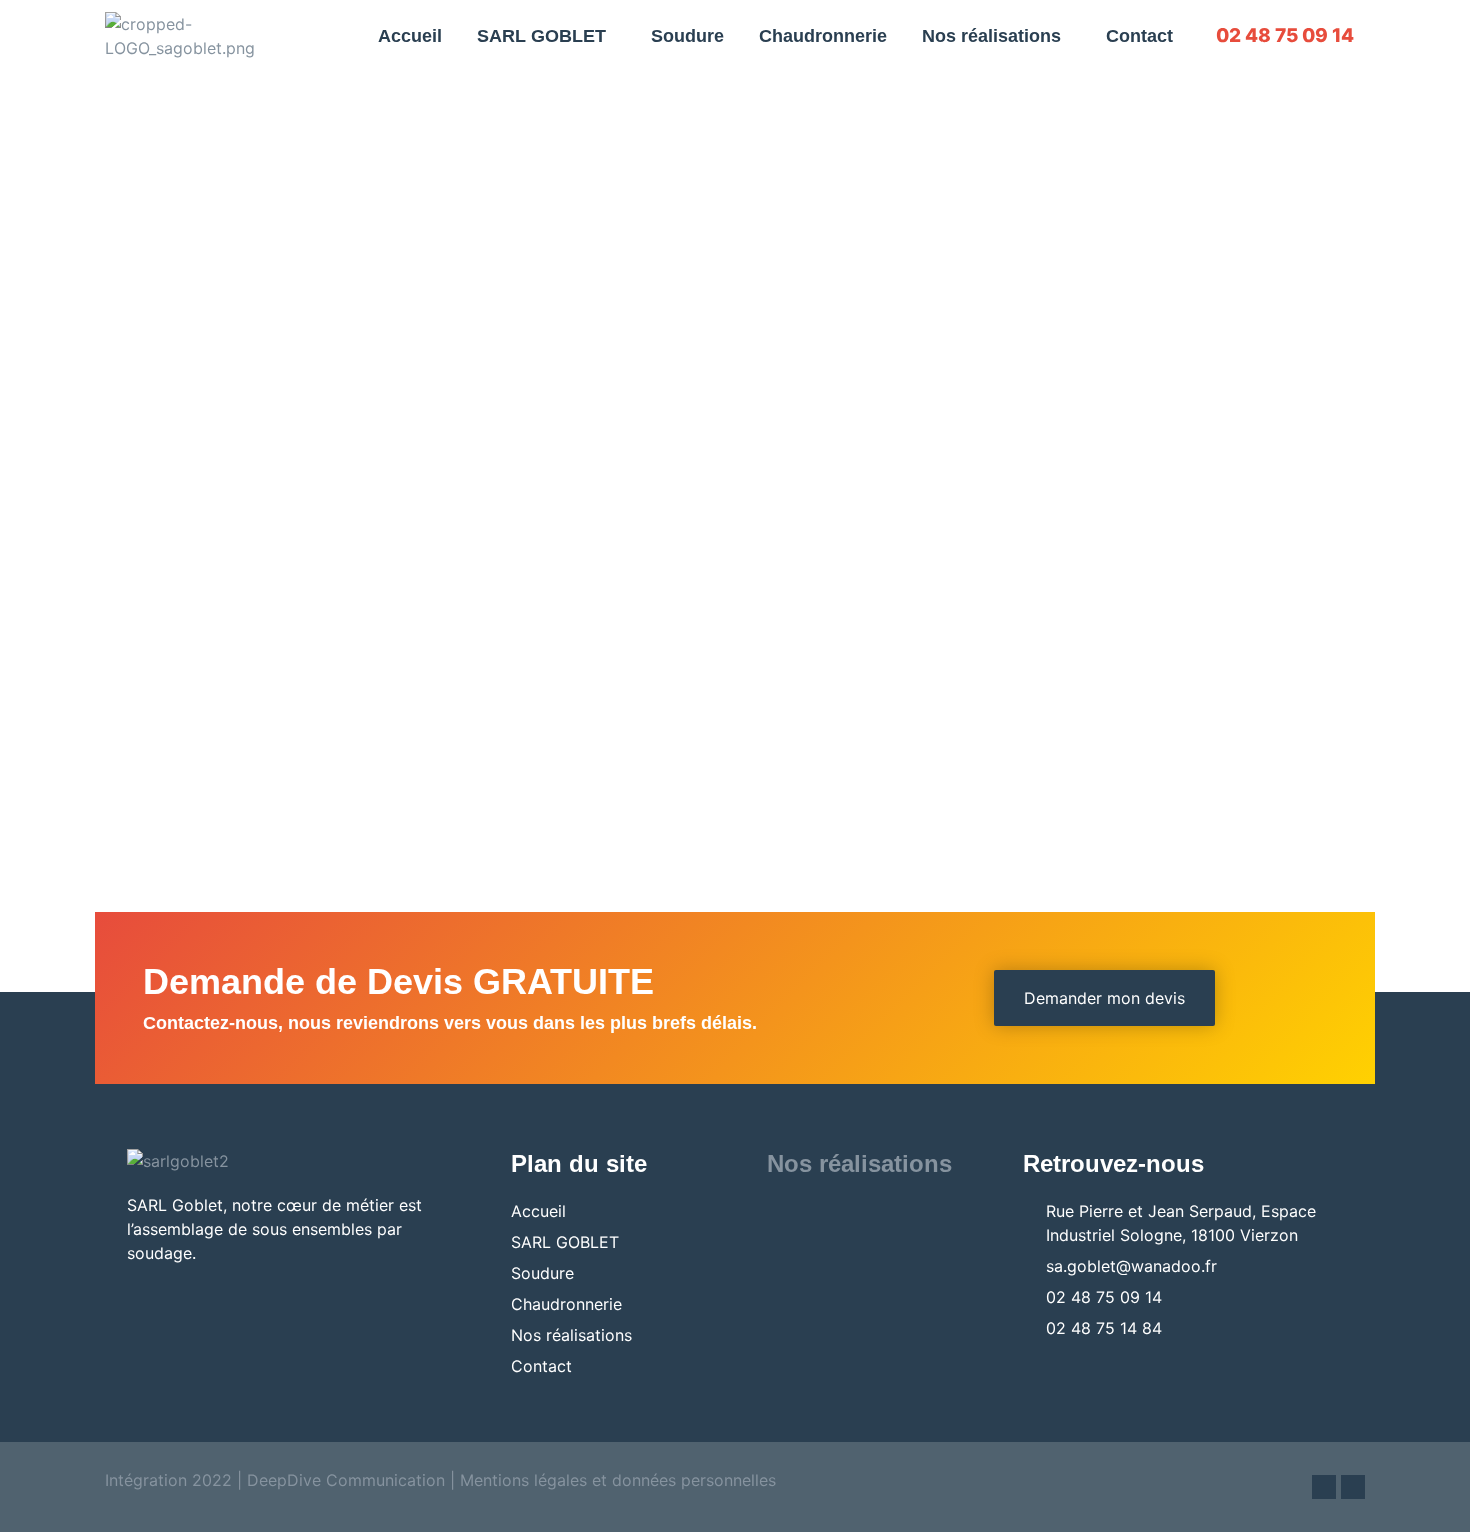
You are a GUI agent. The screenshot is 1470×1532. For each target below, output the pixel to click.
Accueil (410, 36)
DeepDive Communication (343, 1480)
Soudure (687, 36)
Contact (1139, 36)
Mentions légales (523, 1480)
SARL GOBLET (541, 36)
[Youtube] (1353, 1487)
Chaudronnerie (823, 36)
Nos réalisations (991, 36)
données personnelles (694, 1480)
